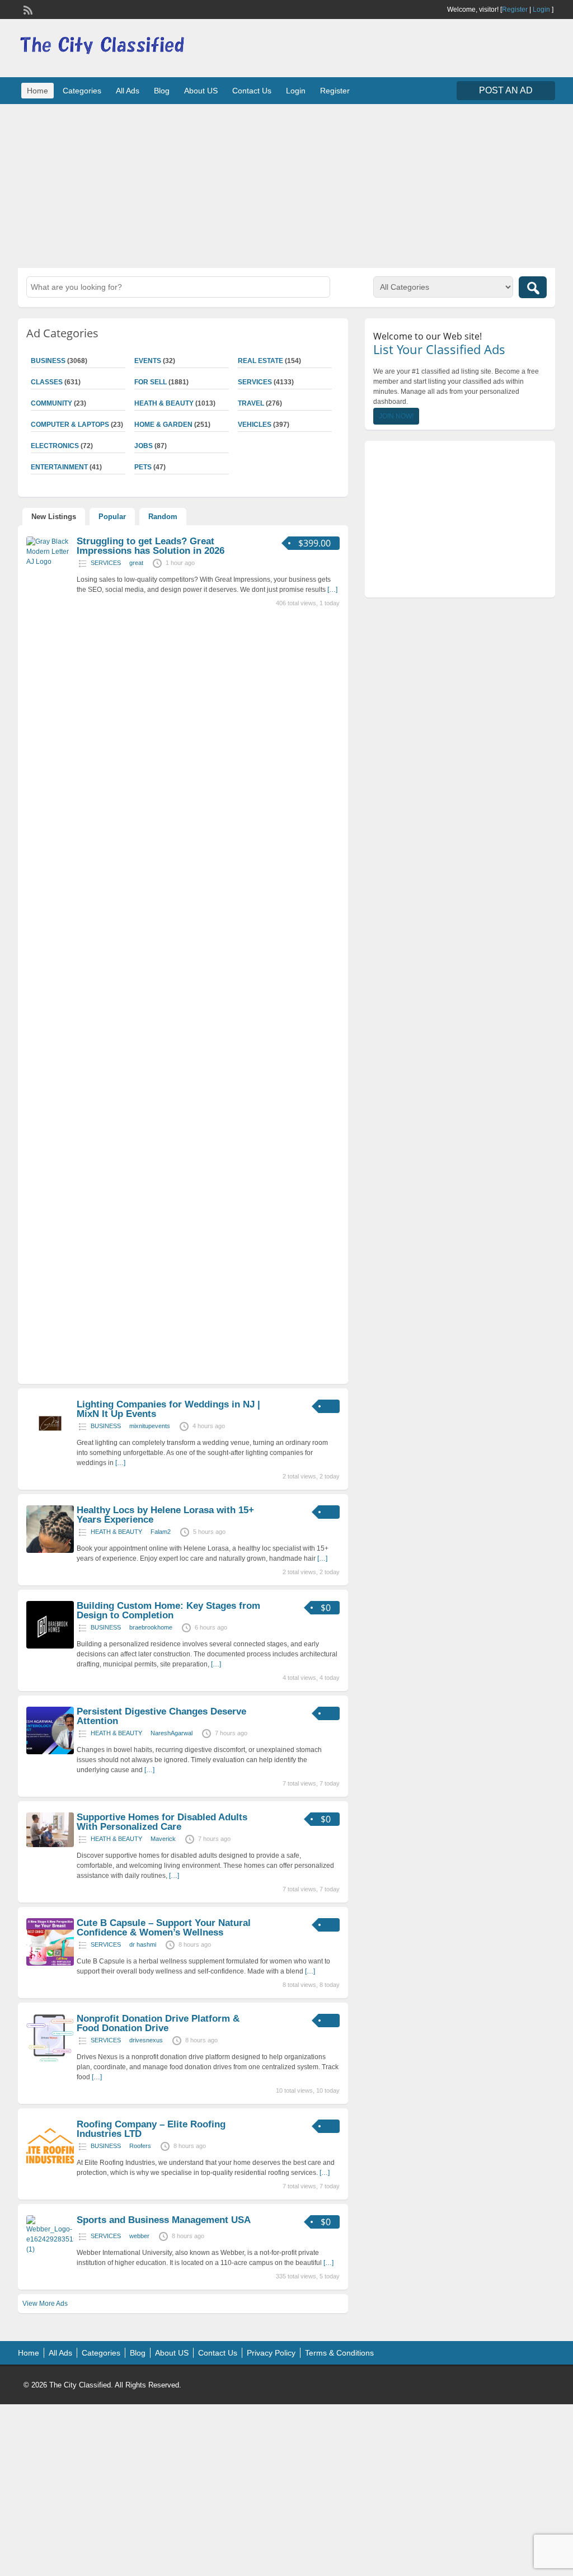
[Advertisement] (286, 185)
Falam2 (161, 1532)
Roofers (140, 2146)
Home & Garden (163, 425)
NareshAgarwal (172, 1733)
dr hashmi (143, 1944)
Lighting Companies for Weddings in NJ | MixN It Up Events (168, 1409)
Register (515, 10)
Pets (143, 467)
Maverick (163, 1839)
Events (148, 361)
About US (201, 91)
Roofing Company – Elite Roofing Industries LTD (151, 2129)
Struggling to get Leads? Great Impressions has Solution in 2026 (151, 546)
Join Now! (396, 416)
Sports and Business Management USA (164, 2220)
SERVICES (255, 382)
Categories (82, 91)
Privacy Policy (271, 2353)
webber (139, 2236)
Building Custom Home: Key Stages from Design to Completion (168, 1610)
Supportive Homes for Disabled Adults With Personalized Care (162, 1822)
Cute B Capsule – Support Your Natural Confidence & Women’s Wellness (164, 1928)
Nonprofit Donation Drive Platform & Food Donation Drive (158, 2023)
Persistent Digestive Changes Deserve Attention (161, 1716)
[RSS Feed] (27, 9)
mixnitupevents (150, 1426)
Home (37, 91)
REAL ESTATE (260, 361)
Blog (162, 91)
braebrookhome (151, 1627)
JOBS (144, 446)
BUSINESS (106, 1426)
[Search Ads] (533, 287)
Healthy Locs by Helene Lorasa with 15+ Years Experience (165, 1515)
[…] (332, 590)
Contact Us (252, 91)
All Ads (128, 91)
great (136, 563)
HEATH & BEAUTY (164, 403)
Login (541, 10)
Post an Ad (506, 90)
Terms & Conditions (339, 2353)
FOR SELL (151, 382)
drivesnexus (146, 2040)
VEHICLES (255, 425)
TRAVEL (251, 403)
